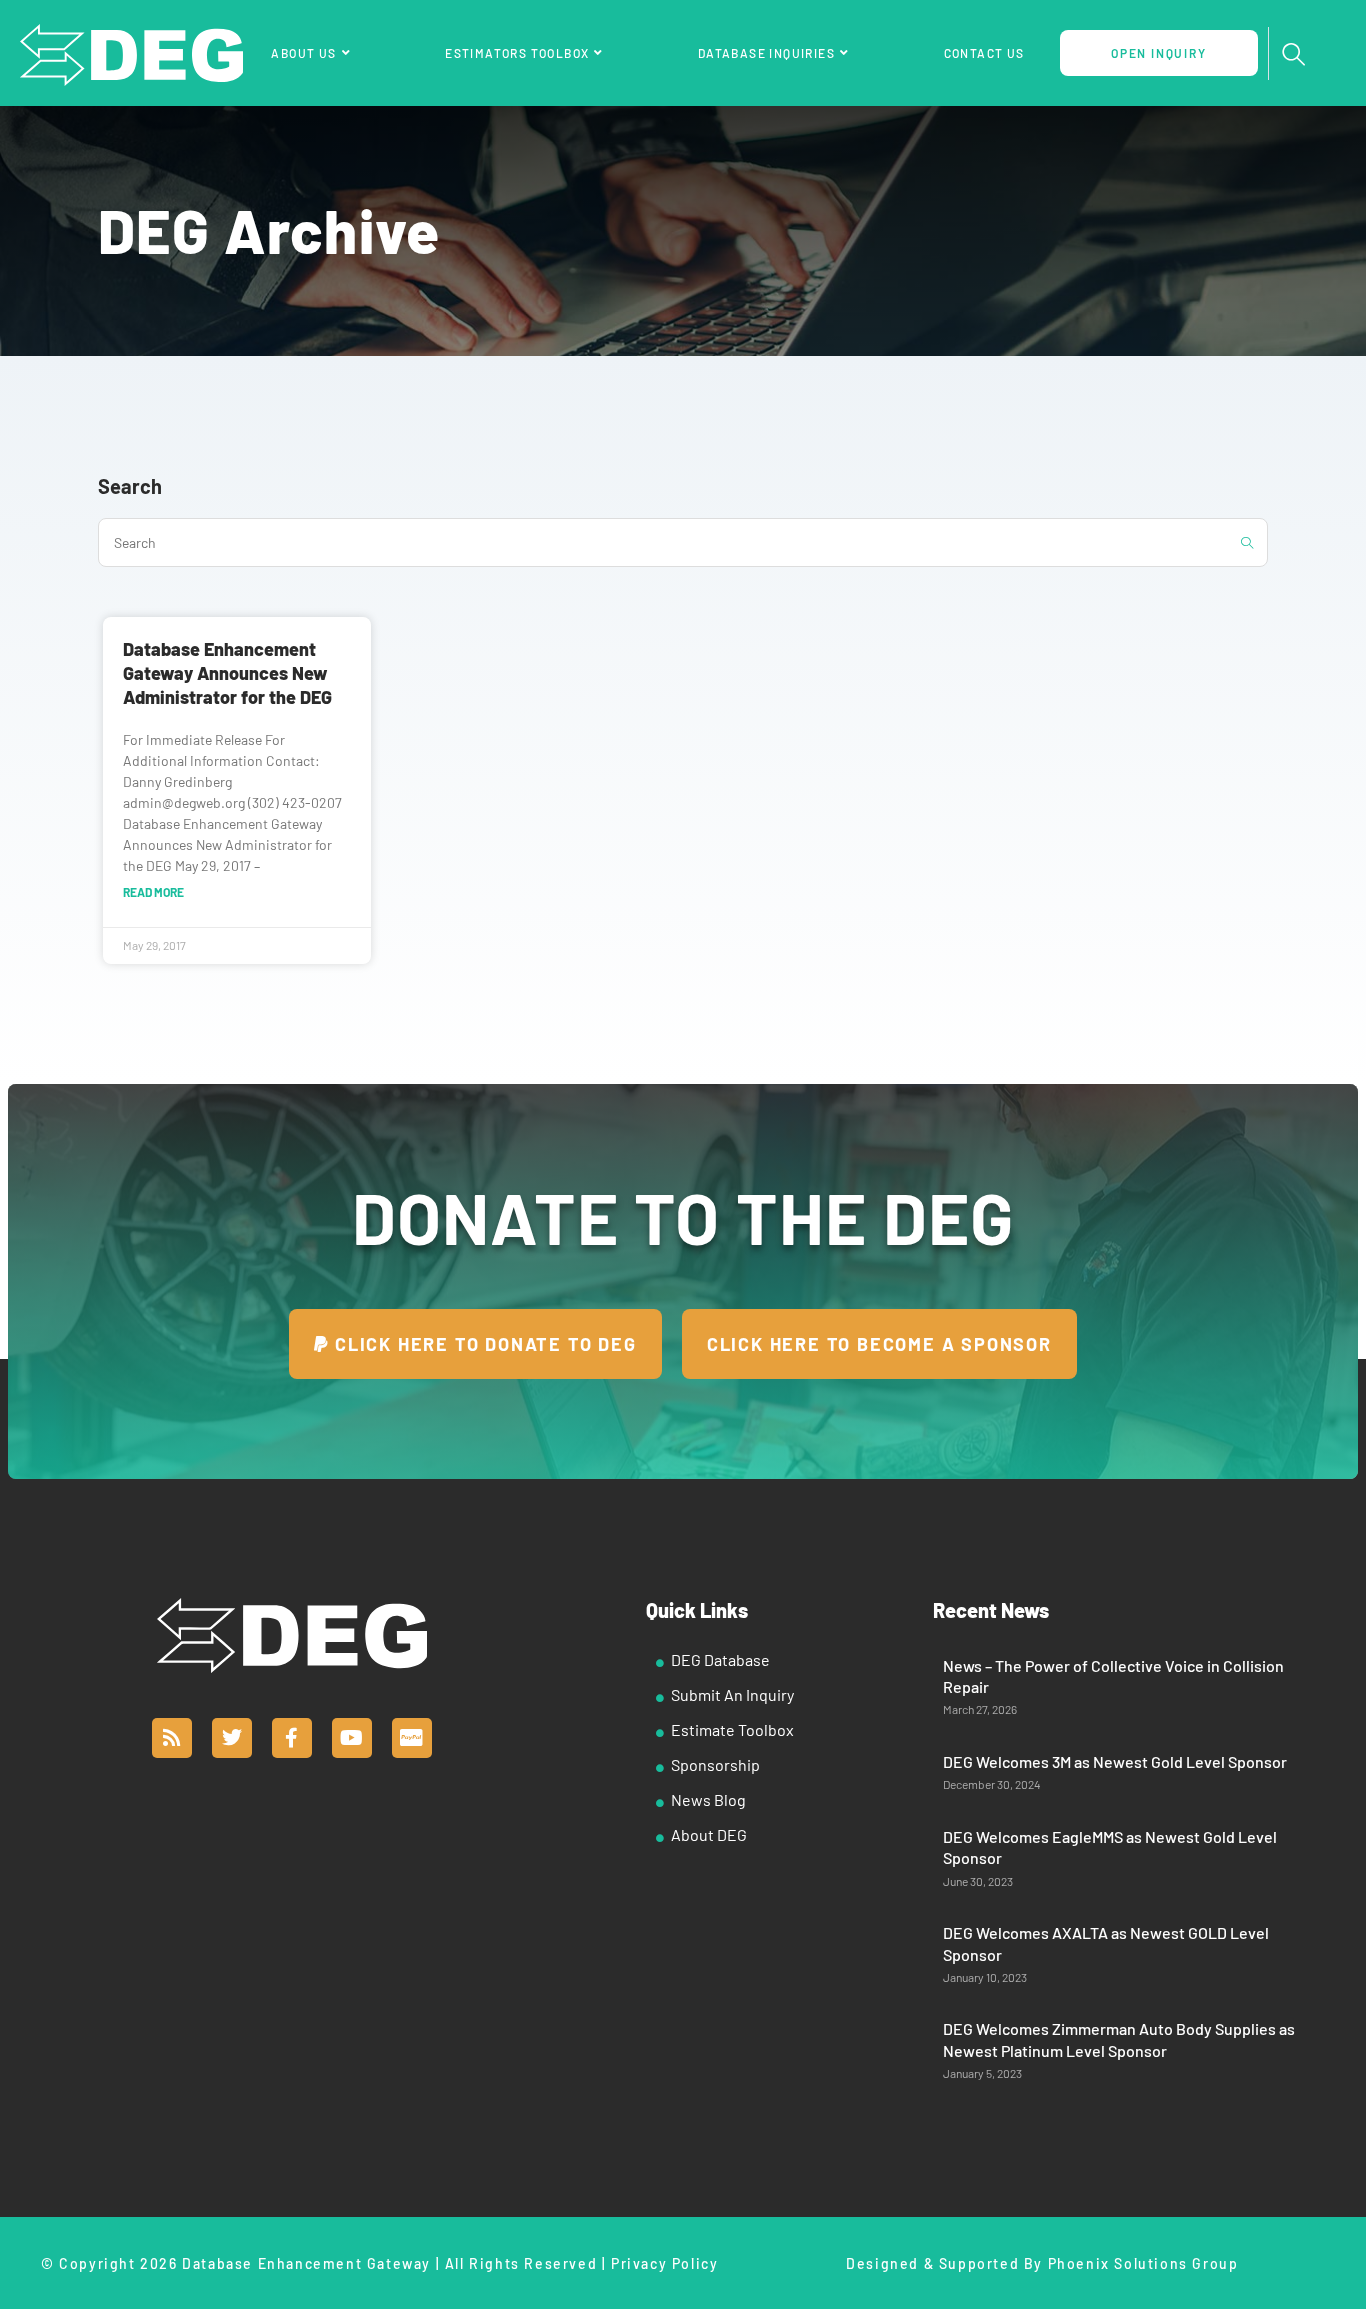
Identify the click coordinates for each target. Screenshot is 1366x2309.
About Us (303, 53)
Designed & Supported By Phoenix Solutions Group (1042, 2263)
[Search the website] (683, 540)
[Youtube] (352, 1738)
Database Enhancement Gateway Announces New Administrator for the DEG (227, 673)
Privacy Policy (664, 2263)
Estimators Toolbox (517, 53)
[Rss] (172, 1738)
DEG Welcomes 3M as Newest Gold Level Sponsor (1115, 1761)
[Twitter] (232, 1738)
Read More (153, 892)
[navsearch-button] (1294, 55)
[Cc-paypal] (412, 1738)
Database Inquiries (766, 53)
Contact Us (984, 53)
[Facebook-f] (292, 1738)
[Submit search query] (1248, 542)
